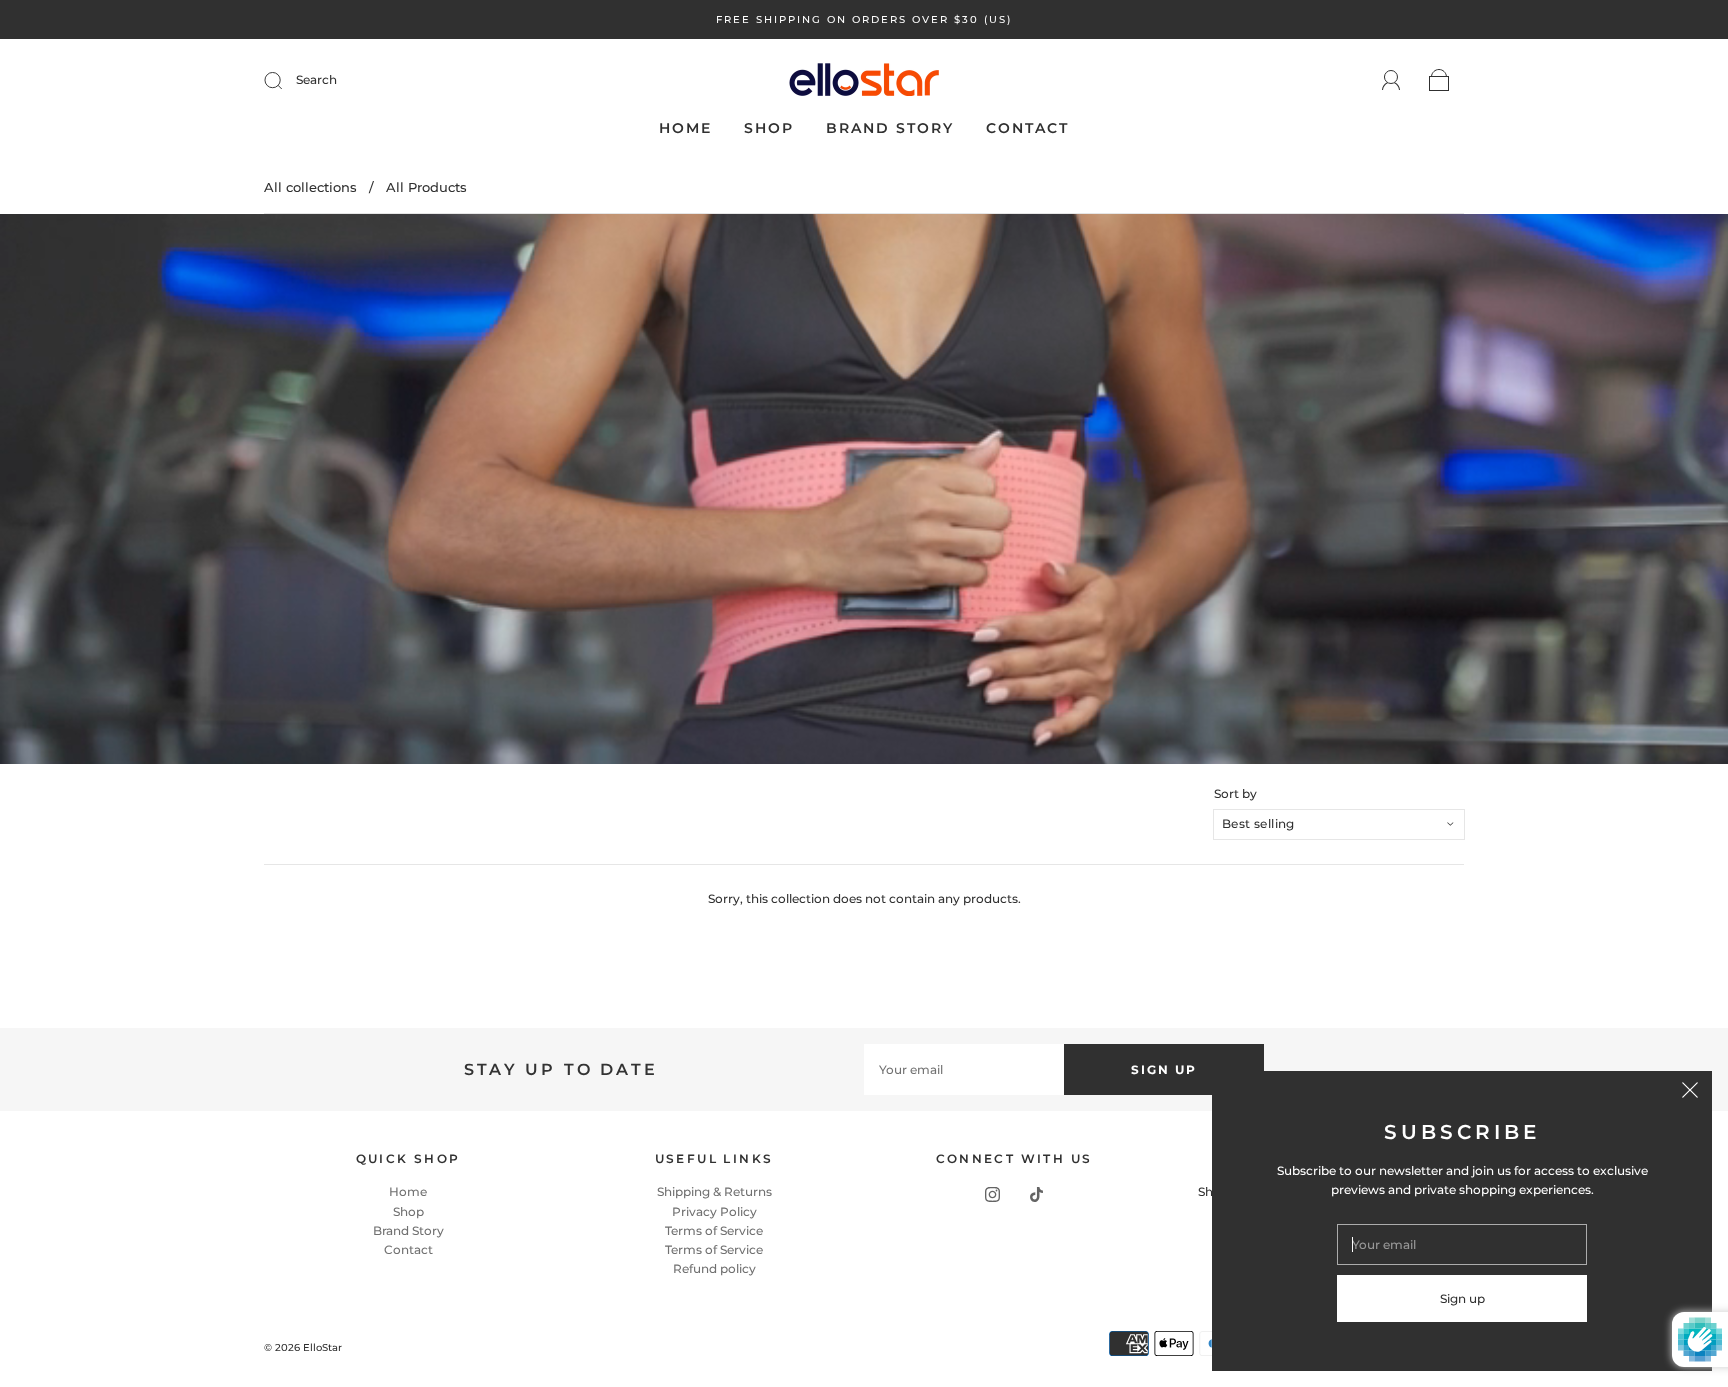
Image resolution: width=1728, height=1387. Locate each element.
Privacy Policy (714, 1211)
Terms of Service (714, 1230)
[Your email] (964, 1069)
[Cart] (1439, 81)
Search (316, 79)
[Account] (1391, 80)
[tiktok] (1036, 1194)
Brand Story (890, 128)
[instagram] (992, 1194)
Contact (1027, 128)
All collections (310, 187)
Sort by (1235, 794)
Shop (769, 128)
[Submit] (286, 80)
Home (685, 128)
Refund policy (714, 1268)
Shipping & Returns (714, 1191)
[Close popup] (1690, 1093)
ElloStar (322, 1347)
